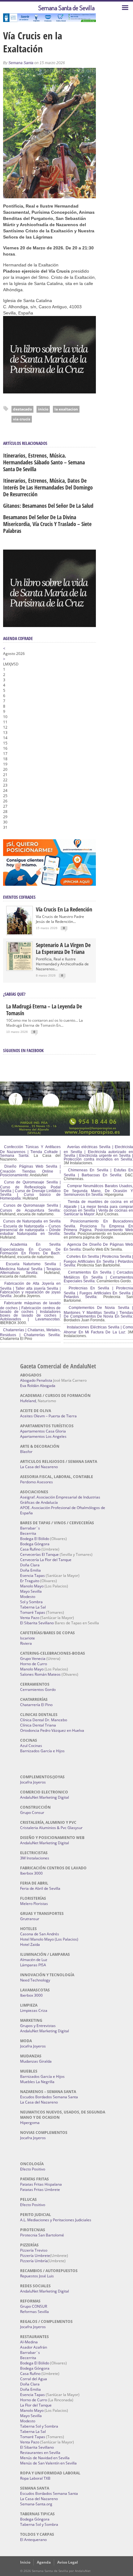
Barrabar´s (30, 1528)
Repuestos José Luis (37, 2276)
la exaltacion (66, 409)
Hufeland (28, 1401)
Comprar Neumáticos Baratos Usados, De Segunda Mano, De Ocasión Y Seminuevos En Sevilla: (98, 1190)
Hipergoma (30, 2123)
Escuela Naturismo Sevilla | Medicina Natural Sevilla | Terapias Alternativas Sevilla (30, 1268)
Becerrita (28, 1533)
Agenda (44, 2562)
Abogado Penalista (36, 1380)
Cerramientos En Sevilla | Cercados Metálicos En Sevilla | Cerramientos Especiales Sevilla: (98, 1277)
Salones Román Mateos (40, 1674)
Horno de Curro (34, 1664)
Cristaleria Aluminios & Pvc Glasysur (51, 1828)
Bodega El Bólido (35, 1539)
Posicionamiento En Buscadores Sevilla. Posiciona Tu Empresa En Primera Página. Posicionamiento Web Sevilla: (98, 1227)
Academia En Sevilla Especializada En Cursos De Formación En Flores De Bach (30, 1249)
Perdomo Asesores (36, 1482)
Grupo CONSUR (34, 2306)
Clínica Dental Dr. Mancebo (44, 1720)
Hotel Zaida (30, 1944)
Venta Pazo (30, 1618)
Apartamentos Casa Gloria (43, 1431)
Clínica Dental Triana (38, 1725)
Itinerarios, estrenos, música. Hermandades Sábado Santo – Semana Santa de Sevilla (44, 462)
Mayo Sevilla (31, 1591)
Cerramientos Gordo (38, 1690)
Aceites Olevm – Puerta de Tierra (48, 1416)
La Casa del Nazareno (39, 1467)
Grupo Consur (32, 1812)
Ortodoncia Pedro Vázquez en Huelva (52, 1730)
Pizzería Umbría (34, 2261)
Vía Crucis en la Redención (64, 909)
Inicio (25, 2562)
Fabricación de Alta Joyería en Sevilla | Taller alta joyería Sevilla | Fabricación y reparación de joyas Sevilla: (30, 1290)
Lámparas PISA (33, 1965)
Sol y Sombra (31, 1602)
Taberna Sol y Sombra (39, 2426)
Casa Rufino (30, 1549)
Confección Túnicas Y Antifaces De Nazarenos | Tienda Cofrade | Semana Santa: (30, 1151)
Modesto (28, 1597)
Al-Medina (29, 2342)
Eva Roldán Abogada (38, 1386)
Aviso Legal (68, 2562)
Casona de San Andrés (40, 1934)
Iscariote (28, 1638)
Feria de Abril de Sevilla (40, 1888)
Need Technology (35, 1980)
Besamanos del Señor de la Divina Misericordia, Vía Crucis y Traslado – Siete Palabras (47, 524)
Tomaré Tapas (33, 1612)
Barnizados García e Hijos (42, 1751)
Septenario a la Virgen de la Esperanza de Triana (63, 948)
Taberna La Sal (33, 1607)
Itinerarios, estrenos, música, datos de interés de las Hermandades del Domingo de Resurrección (48, 487)
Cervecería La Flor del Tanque (46, 1560)
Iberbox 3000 (31, 1873)
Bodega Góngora (35, 1544)
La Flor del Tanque (36, 2405)
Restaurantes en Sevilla (40, 2453)
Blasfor (26, 1452)
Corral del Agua (34, 2379)
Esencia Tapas (32, 1575)
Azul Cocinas (31, 1746)
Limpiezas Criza (34, 2010)
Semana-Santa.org (36, 2504)
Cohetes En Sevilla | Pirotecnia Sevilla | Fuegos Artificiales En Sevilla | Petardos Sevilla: (98, 1261)
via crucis (22, 419)
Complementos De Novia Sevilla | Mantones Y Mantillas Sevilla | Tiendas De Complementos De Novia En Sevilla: (98, 1312)
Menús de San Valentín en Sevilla (48, 2463)
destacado (22, 409)
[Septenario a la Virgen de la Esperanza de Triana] (19, 969)
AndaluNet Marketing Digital (45, 1797)
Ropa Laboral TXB (35, 2478)
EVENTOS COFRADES (19, 897)
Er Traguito (30, 1581)
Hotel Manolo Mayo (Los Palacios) (49, 1939)
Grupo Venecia (33, 1659)
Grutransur (30, 1919)
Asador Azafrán (34, 2347)
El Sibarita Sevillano (37, 1623)
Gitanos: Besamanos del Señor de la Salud (48, 506)
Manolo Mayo (32, 1586)
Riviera (26, 1643)
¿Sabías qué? (14, 994)
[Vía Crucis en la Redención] (19, 933)
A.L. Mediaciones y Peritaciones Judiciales (56, 2220)
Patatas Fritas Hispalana (41, 2184)
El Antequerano (33, 2540)
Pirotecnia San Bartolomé (42, 2235)
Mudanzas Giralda (36, 2061)
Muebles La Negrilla (37, 2082)
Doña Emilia (30, 1570)
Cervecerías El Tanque (39, 1554)
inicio (43, 409)
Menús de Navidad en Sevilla (45, 2458)
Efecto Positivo (33, 2169)
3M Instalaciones (35, 1858)
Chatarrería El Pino (36, 1705)
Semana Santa (21, 63)
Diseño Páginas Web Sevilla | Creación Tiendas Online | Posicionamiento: (30, 1171)
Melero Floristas (34, 1904)
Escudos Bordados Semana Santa (49, 2097)
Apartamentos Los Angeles (43, 1436)
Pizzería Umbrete (35, 2256)
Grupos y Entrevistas (38, 2026)
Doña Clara (30, 1565)
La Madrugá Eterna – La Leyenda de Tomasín (44, 1010)
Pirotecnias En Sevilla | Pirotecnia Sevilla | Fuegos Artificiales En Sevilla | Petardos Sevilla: (98, 1292)
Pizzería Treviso (34, 2250)
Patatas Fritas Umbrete (40, 2190)
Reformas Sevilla (34, 2312)
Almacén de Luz (34, 1960)
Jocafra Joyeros (33, 1782)
